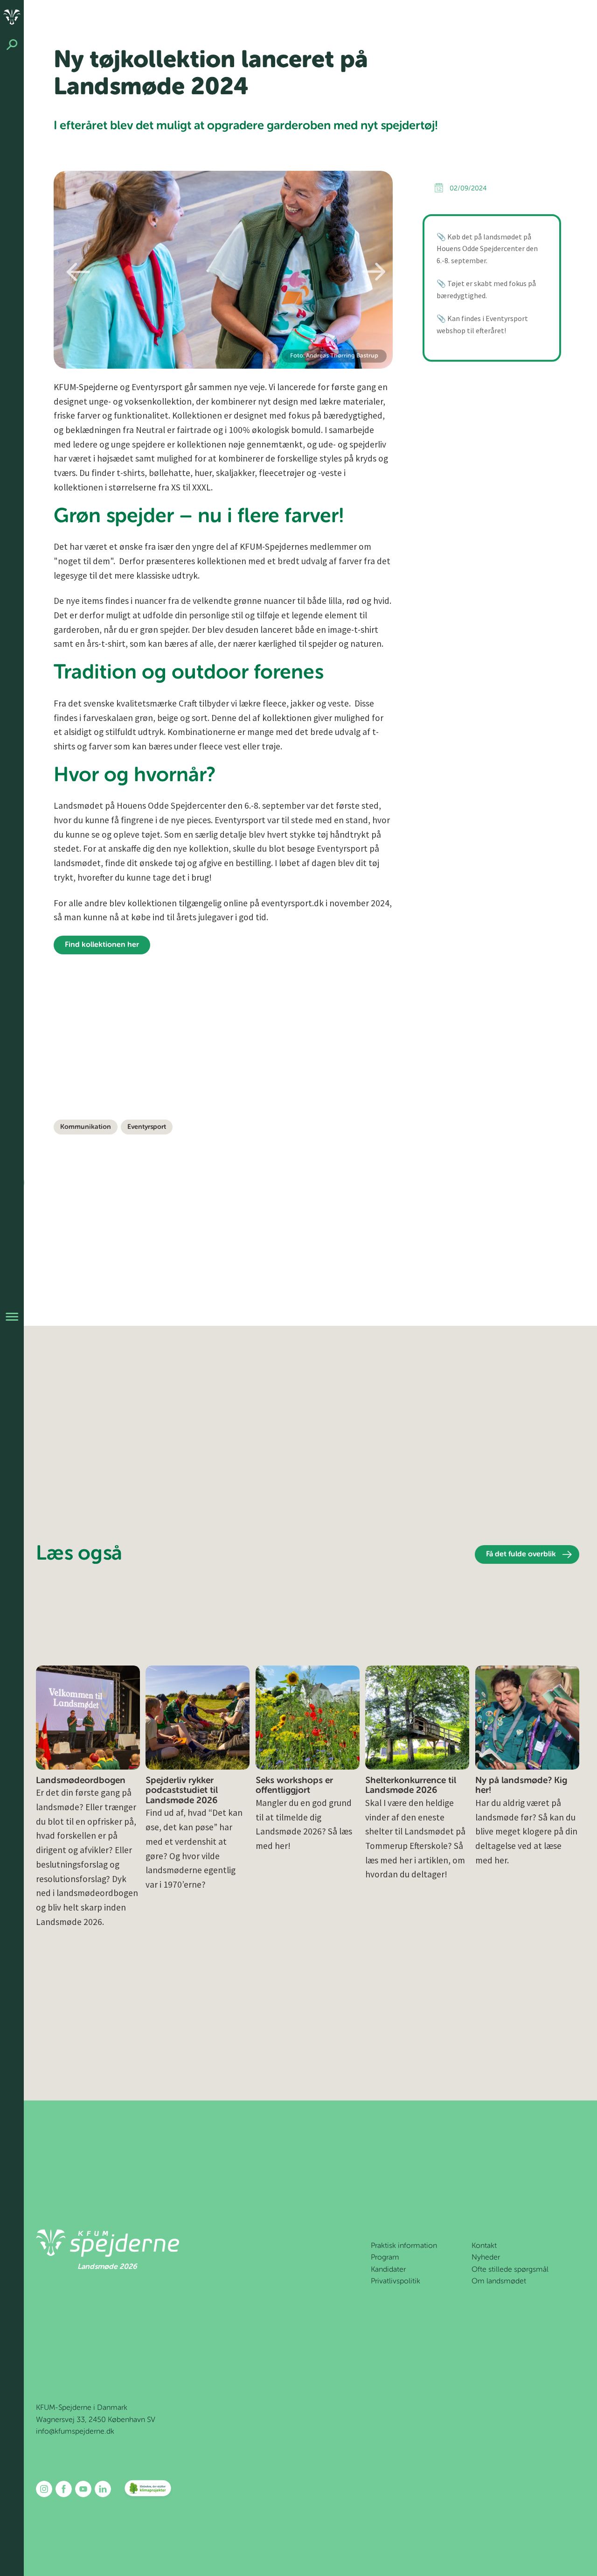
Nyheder (486, 2258)
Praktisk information (404, 2246)
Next (374, 272)
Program (385, 2258)
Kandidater (388, 2270)
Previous (78, 272)
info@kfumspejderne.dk (75, 2432)
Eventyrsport (147, 1127)
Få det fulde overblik (521, 1554)
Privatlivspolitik (396, 2282)
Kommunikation (86, 1127)
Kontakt (484, 2246)
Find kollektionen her (102, 945)
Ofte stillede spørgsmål (510, 2270)
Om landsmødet (499, 2282)
